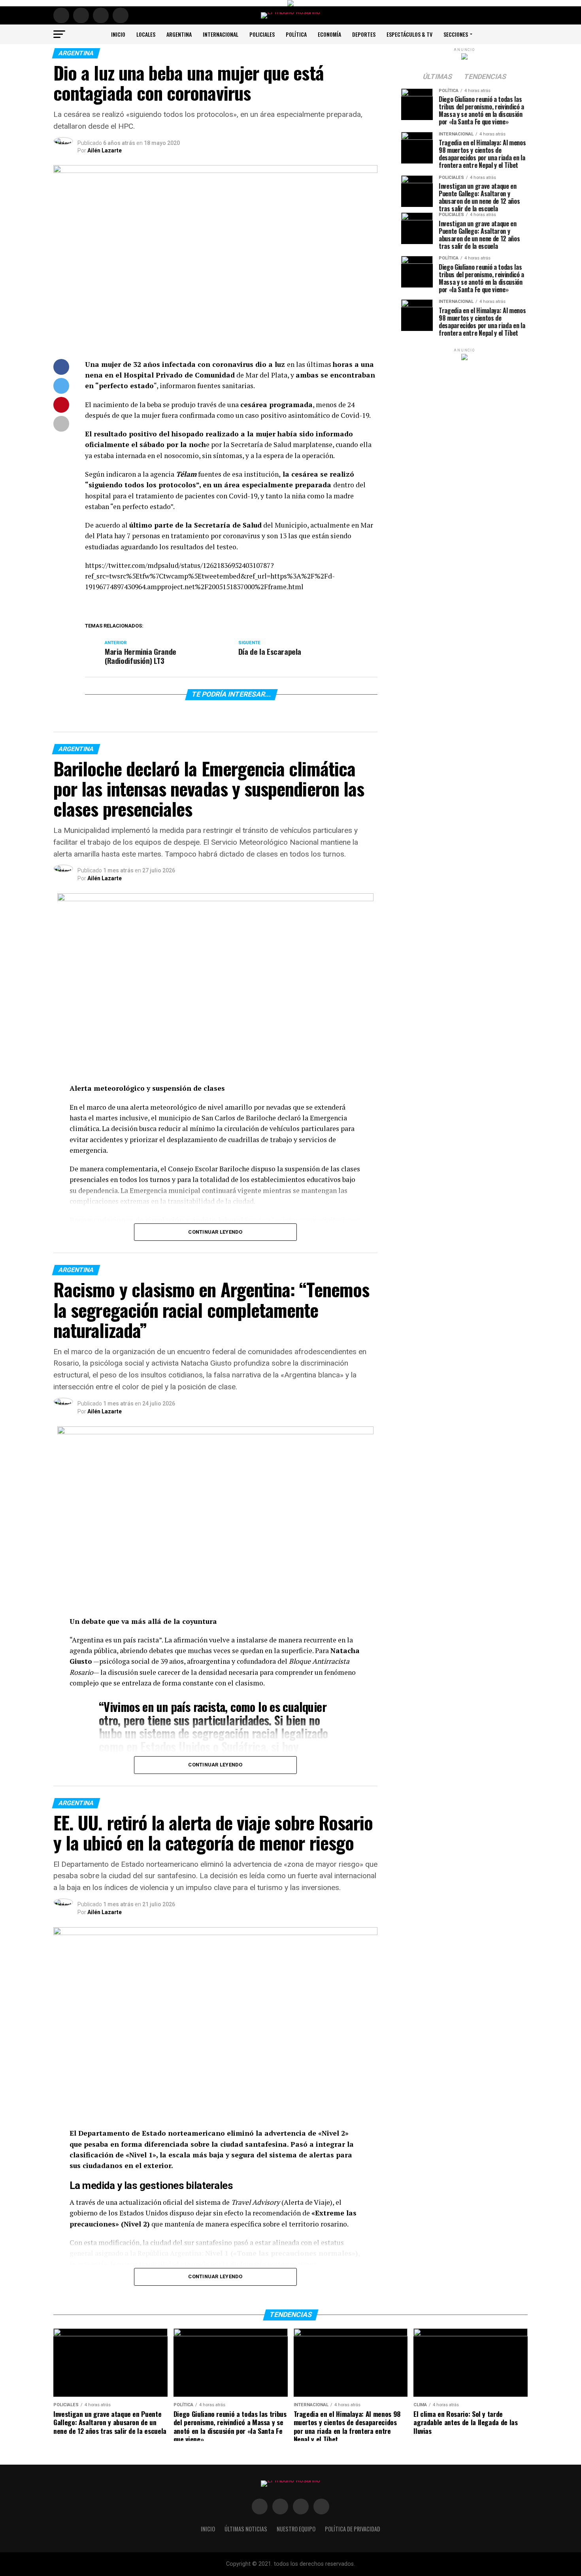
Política (296, 34)
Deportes (364, 34)
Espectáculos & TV (409, 34)
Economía (329, 34)
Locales (146, 34)
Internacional (221, 34)
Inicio (118, 34)
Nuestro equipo (296, 2529)
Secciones (456, 34)
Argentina (179, 34)
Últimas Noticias (246, 2529)
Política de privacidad (353, 2529)
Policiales (262, 34)
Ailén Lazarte (105, 150)
